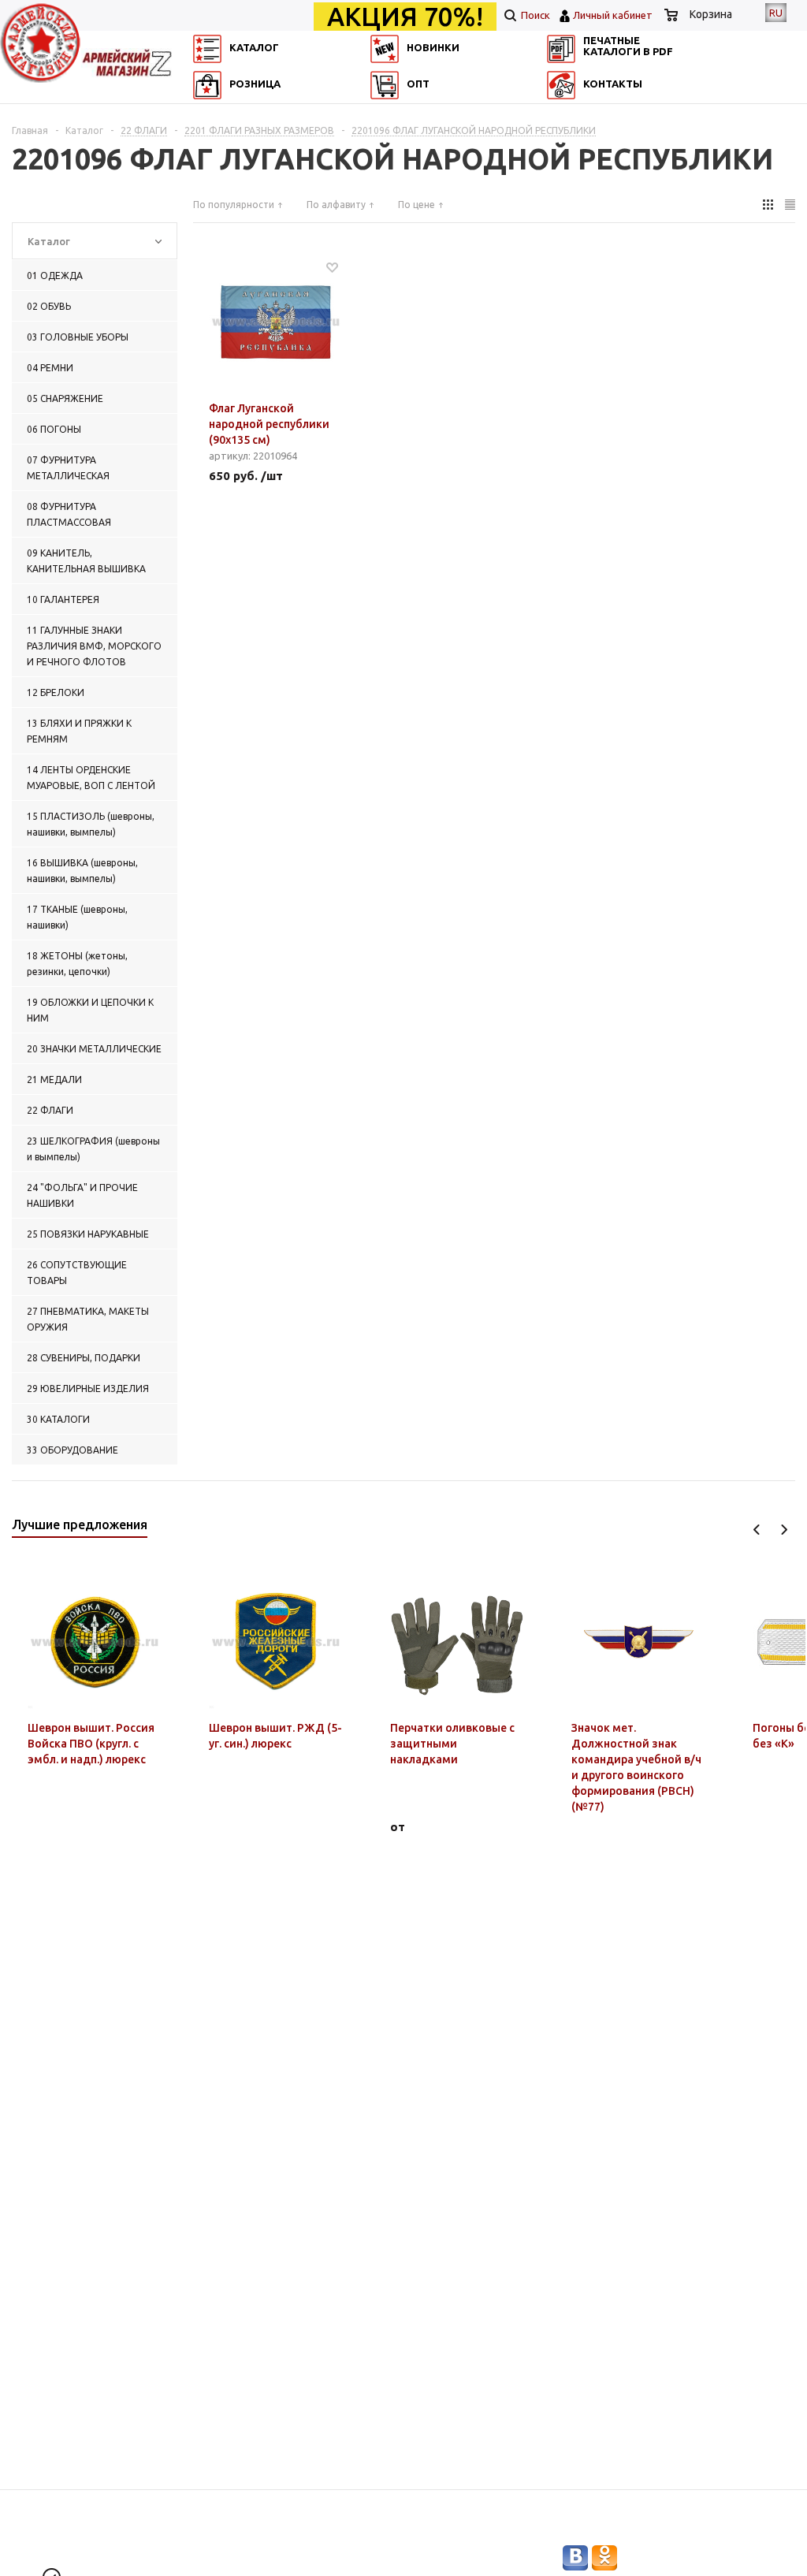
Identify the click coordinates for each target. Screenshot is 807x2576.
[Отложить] (332, 267)
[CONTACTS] (573, 138)
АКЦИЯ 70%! (405, 17)
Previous (757, 1530)
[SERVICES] (573, 115)
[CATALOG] (205, 115)
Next (784, 1530)
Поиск (534, 15)
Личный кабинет (613, 15)
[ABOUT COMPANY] (205, 138)
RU (776, 13)
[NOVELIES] (389, 115)
